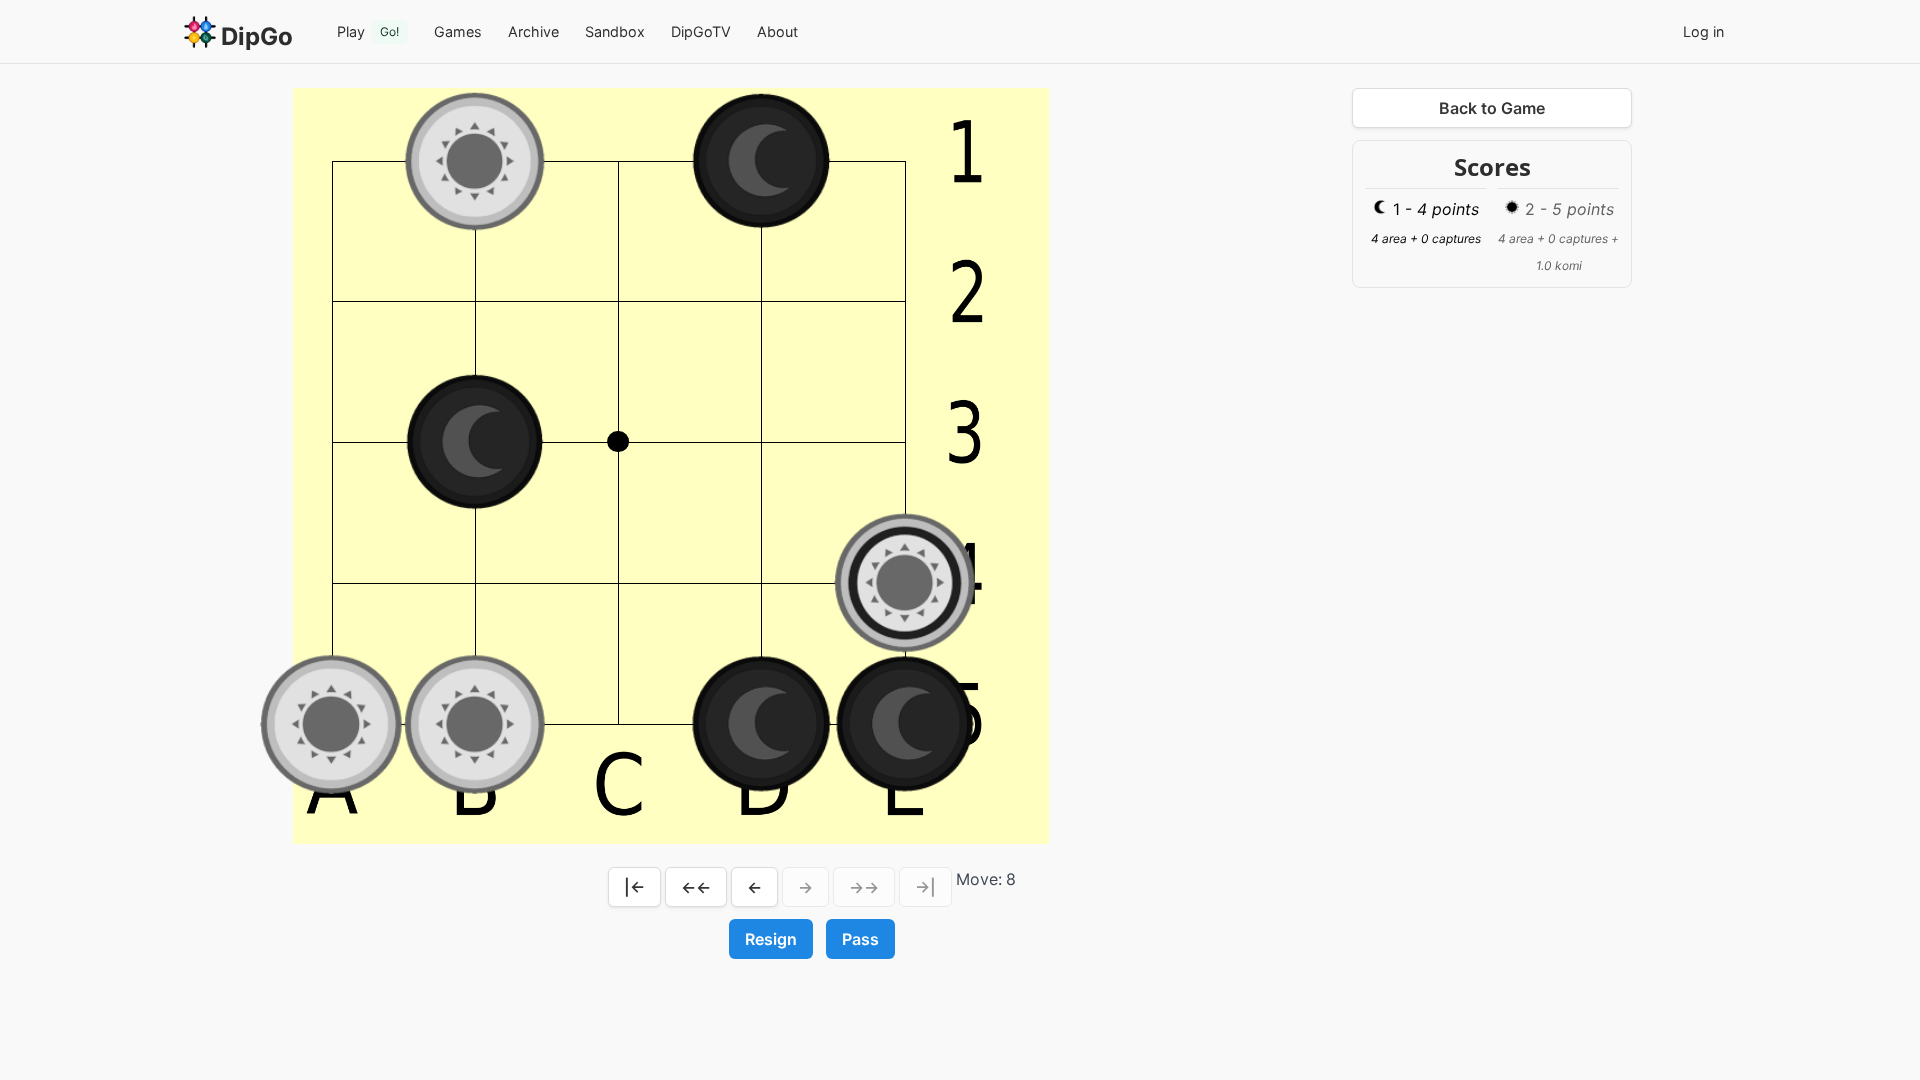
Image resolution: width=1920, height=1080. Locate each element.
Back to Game (1492, 108)
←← (696, 887)
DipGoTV (701, 31)
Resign (771, 939)
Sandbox (615, 31)
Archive (533, 31)
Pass (860, 939)
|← (634, 887)
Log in (1703, 31)
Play (368, 31)
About (777, 31)
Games (458, 31)
